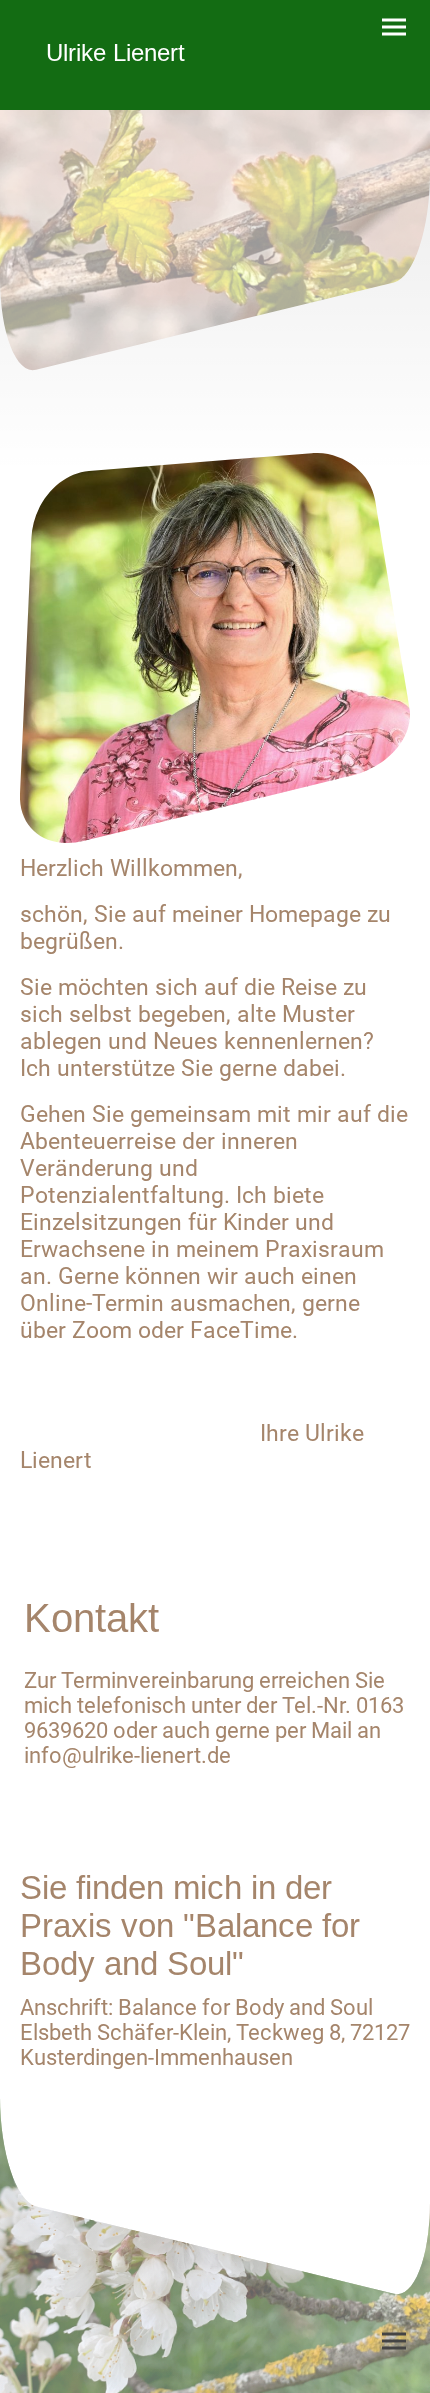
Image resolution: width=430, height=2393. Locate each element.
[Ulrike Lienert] (115, 85)
